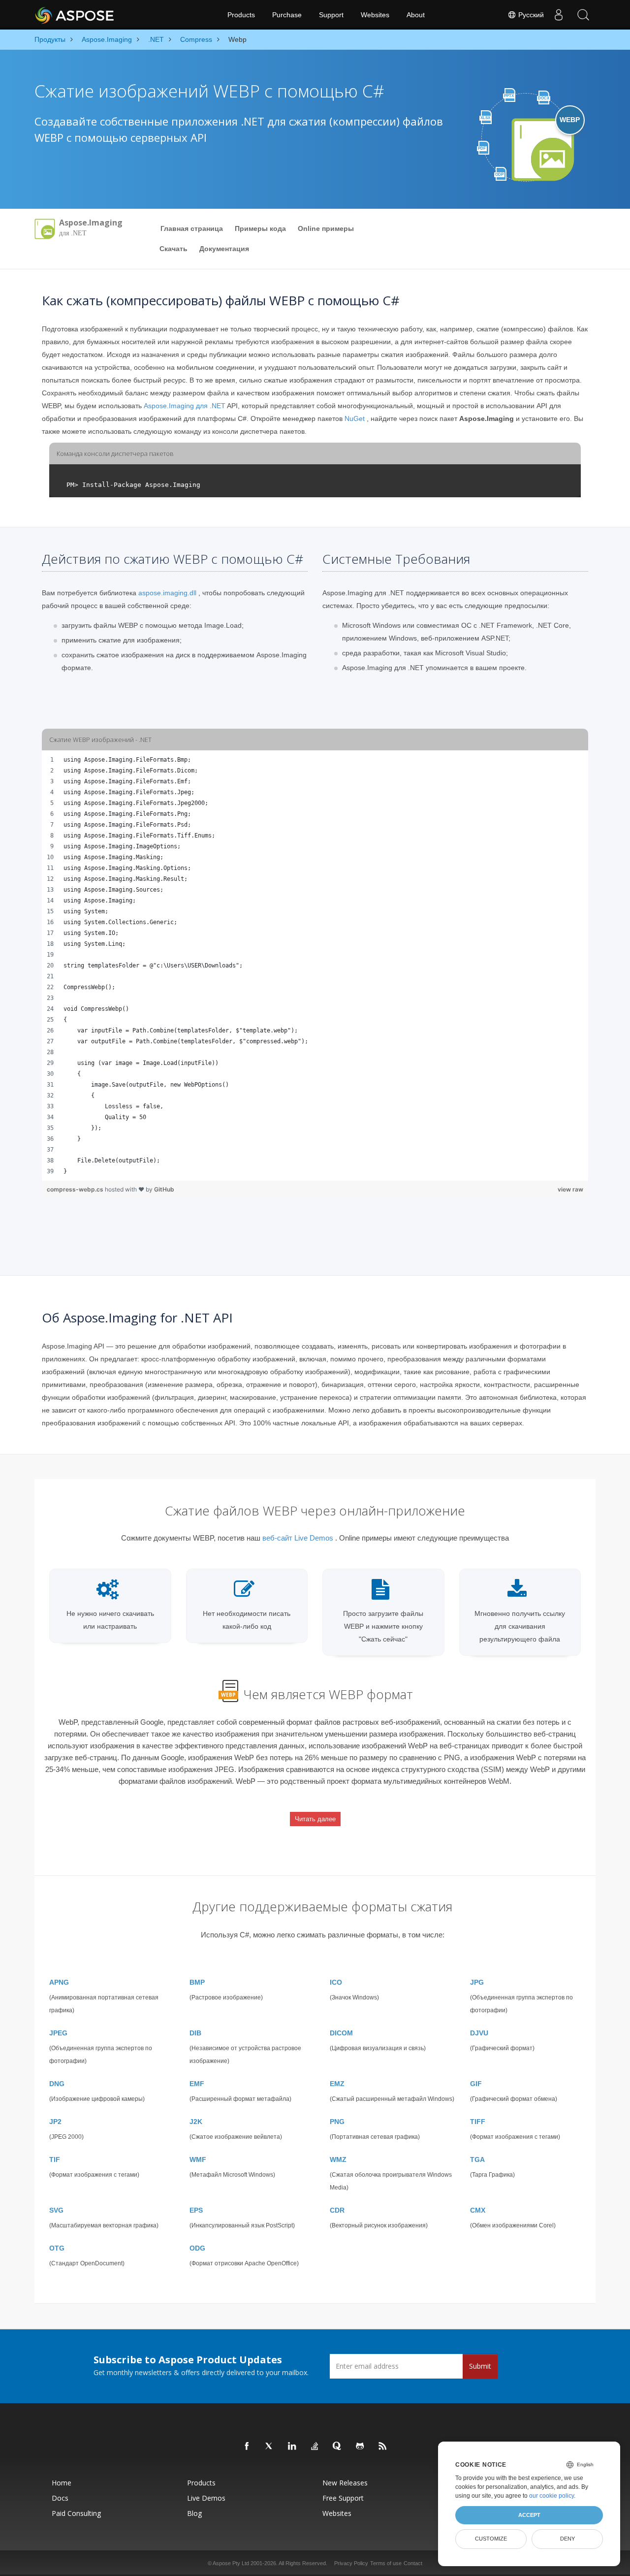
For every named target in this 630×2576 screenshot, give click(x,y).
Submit (480, 2366)
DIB (195, 2033)
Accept (529, 2515)
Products (241, 15)
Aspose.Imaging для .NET (185, 406)
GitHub (164, 1189)
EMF (197, 2084)
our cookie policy (551, 2496)
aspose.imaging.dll (167, 593)
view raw (570, 1189)
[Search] (583, 15)
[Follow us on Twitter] (270, 2447)
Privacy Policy (351, 2563)
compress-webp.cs (76, 1189)
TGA (477, 2159)
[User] (559, 15)
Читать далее (315, 1819)
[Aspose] (75, 15)
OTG (57, 2248)
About (416, 15)
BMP (197, 1982)
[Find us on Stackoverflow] (315, 2447)
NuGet (355, 419)
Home (62, 2483)
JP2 (55, 2122)
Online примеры (326, 228)
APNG (59, 1982)
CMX (478, 2210)
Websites (375, 15)
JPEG (58, 2033)
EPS (196, 2210)
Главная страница (192, 228)
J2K (196, 2122)
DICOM (341, 2033)
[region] (315, 966)
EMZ (337, 2084)
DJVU (479, 2033)
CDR (337, 2210)
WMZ (338, 2159)
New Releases (345, 2483)
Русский (530, 15)
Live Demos (206, 2498)
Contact (413, 2563)
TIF (55, 2159)
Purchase (287, 15)
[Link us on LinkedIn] (292, 2447)
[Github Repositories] (360, 2447)
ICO (336, 1982)
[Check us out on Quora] (338, 2447)
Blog (194, 2513)
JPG (477, 1982)
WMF (198, 2159)
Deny (567, 2539)
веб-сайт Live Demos (298, 1538)
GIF (476, 2084)
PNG (337, 2122)
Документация (224, 249)
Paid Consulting (76, 2513)
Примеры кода (260, 228)
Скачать (173, 249)
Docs (60, 2498)
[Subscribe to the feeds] (383, 2447)
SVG (56, 2210)
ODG (197, 2248)
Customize (491, 2539)
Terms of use (386, 2563)
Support (331, 15)
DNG (57, 2084)
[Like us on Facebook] (247, 2447)
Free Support (343, 2498)
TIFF (478, 2122)
